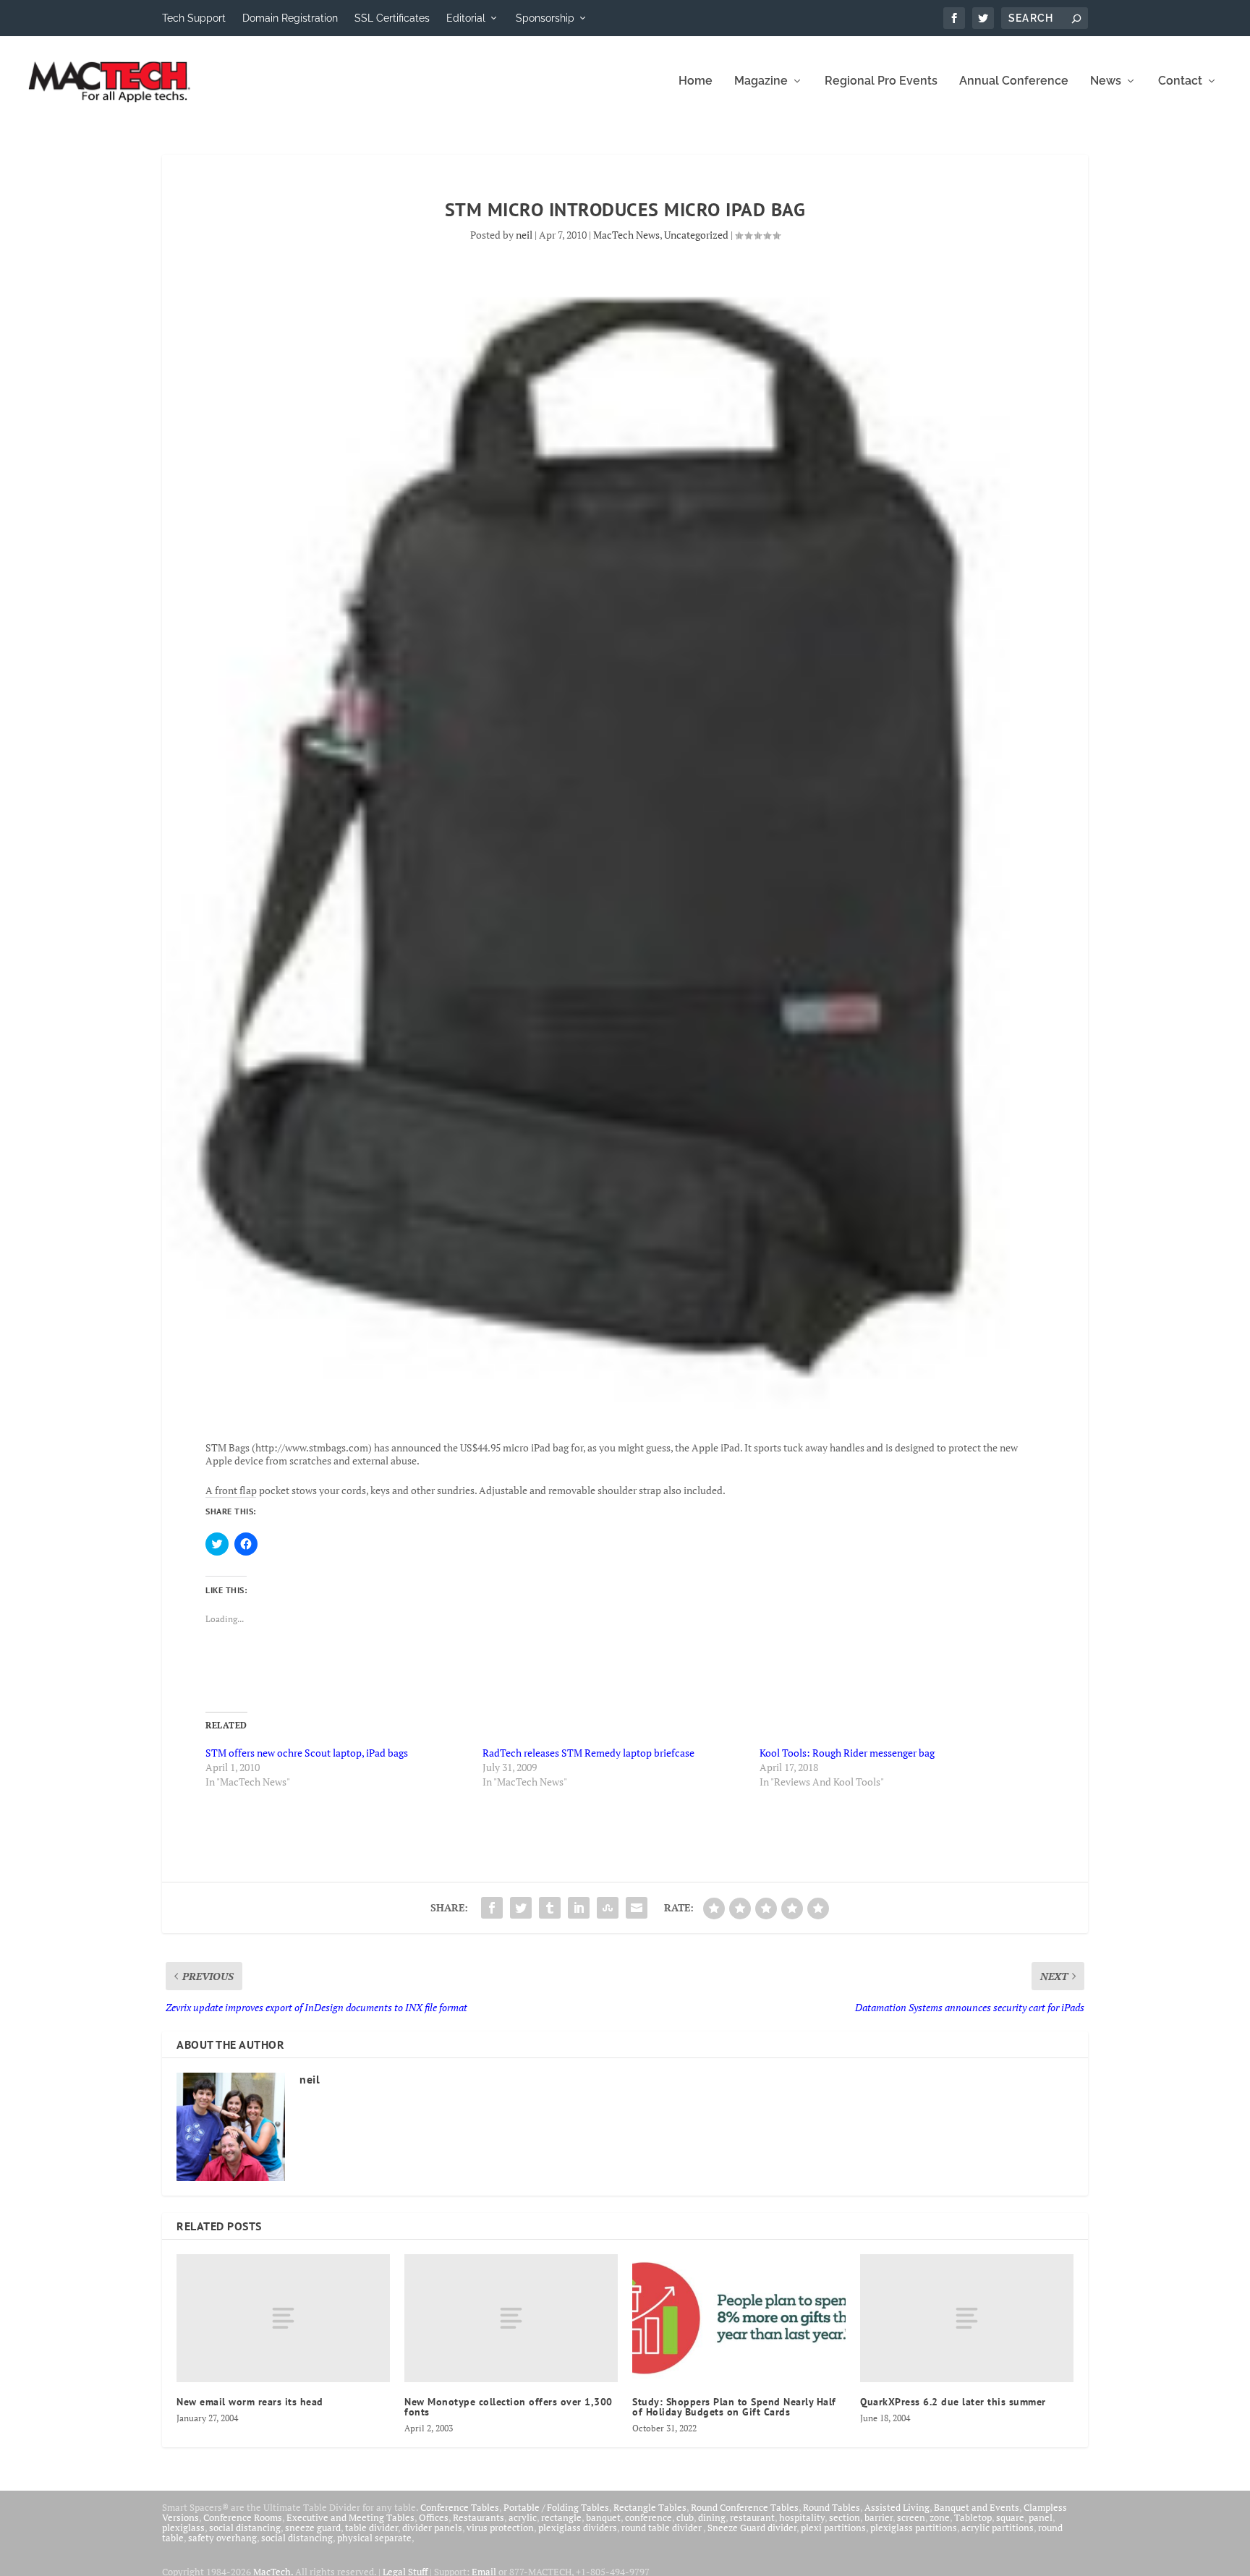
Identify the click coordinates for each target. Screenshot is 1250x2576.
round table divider (662, 2528)
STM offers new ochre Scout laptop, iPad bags (307, 1753)
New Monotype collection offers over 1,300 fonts (509, 2407)
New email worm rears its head (250, 2402)
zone (940, 2517)
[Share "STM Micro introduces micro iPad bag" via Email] (637, 1908)
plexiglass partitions (914, 2528)
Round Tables (832, 2507)
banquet (603, 2517)
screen (911, 2517)
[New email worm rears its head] (283, 2318)
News (1106, 81)
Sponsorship (545, 18)
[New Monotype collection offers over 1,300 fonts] (511, 2318)
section (845, 2517)
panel (1041, 2517)
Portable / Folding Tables (556, 2507)
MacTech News (626, 235)
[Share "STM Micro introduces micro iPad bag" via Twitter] (521, 1908)
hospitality (802, 2517)
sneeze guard (313, 2528)
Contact (1180, 81)
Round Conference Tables (745, 2507)
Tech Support (194, 18)
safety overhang (222, 2538)
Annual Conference (1014, 81)
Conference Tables (460, 2507)
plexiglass (183, 2528)
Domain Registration (290, 18)
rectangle (561, 2517)
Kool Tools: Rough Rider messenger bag (847, 1753)
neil (524, 235)
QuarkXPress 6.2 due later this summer (953, 2402)
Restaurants (479, 2517)
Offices (434, 2517)
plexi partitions (833, 2528)
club (685, 2517)
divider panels (432, 2528)
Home (696, 81)
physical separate (374, 2538)
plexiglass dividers (578, 2528)
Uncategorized (696, 235)
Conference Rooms (243, 2517)
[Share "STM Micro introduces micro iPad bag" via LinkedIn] (579, 1908)
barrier (879, 2517)
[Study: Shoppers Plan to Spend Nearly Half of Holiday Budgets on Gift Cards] (739, 2318)
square (1010, 2517)
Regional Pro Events (881, 81)
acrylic (523, 2517)
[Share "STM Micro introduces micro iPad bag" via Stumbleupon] (608, 1908)
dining (712, 2517)
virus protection (500, 2528)
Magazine (761, 81)
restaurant (752, 2517)
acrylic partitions (998, 2528)
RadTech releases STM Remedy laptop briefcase (588, 1753)
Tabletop (973, 2517)
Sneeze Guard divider (752, 2528)
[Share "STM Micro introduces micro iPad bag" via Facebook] (492, 1908)
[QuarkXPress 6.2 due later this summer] (967, 2318)
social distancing (245, 2528)
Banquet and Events (977, 2507)
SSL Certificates (392, 18)
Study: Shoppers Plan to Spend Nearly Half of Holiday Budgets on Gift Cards (734, 2407)
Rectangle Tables (650, 2507)
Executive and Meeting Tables (350, 2517)
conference (649, 2517)
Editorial (466, 18)
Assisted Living (897, 2507)
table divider (371, 2528)
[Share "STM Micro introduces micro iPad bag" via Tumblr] (550, 1908)
